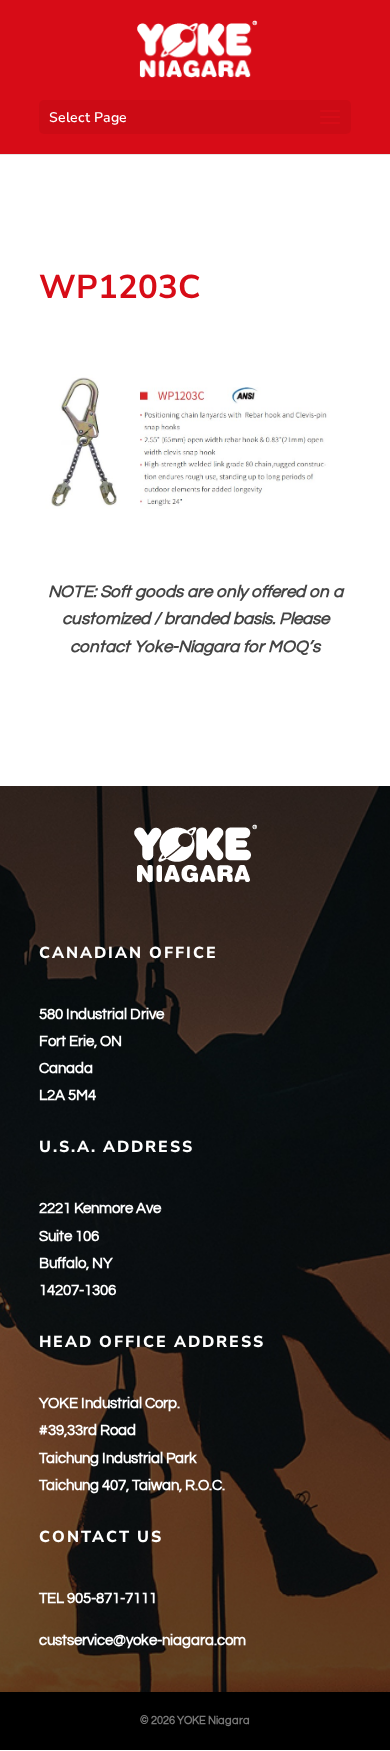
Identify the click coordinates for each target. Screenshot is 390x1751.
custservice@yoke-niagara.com (142, 1640)
